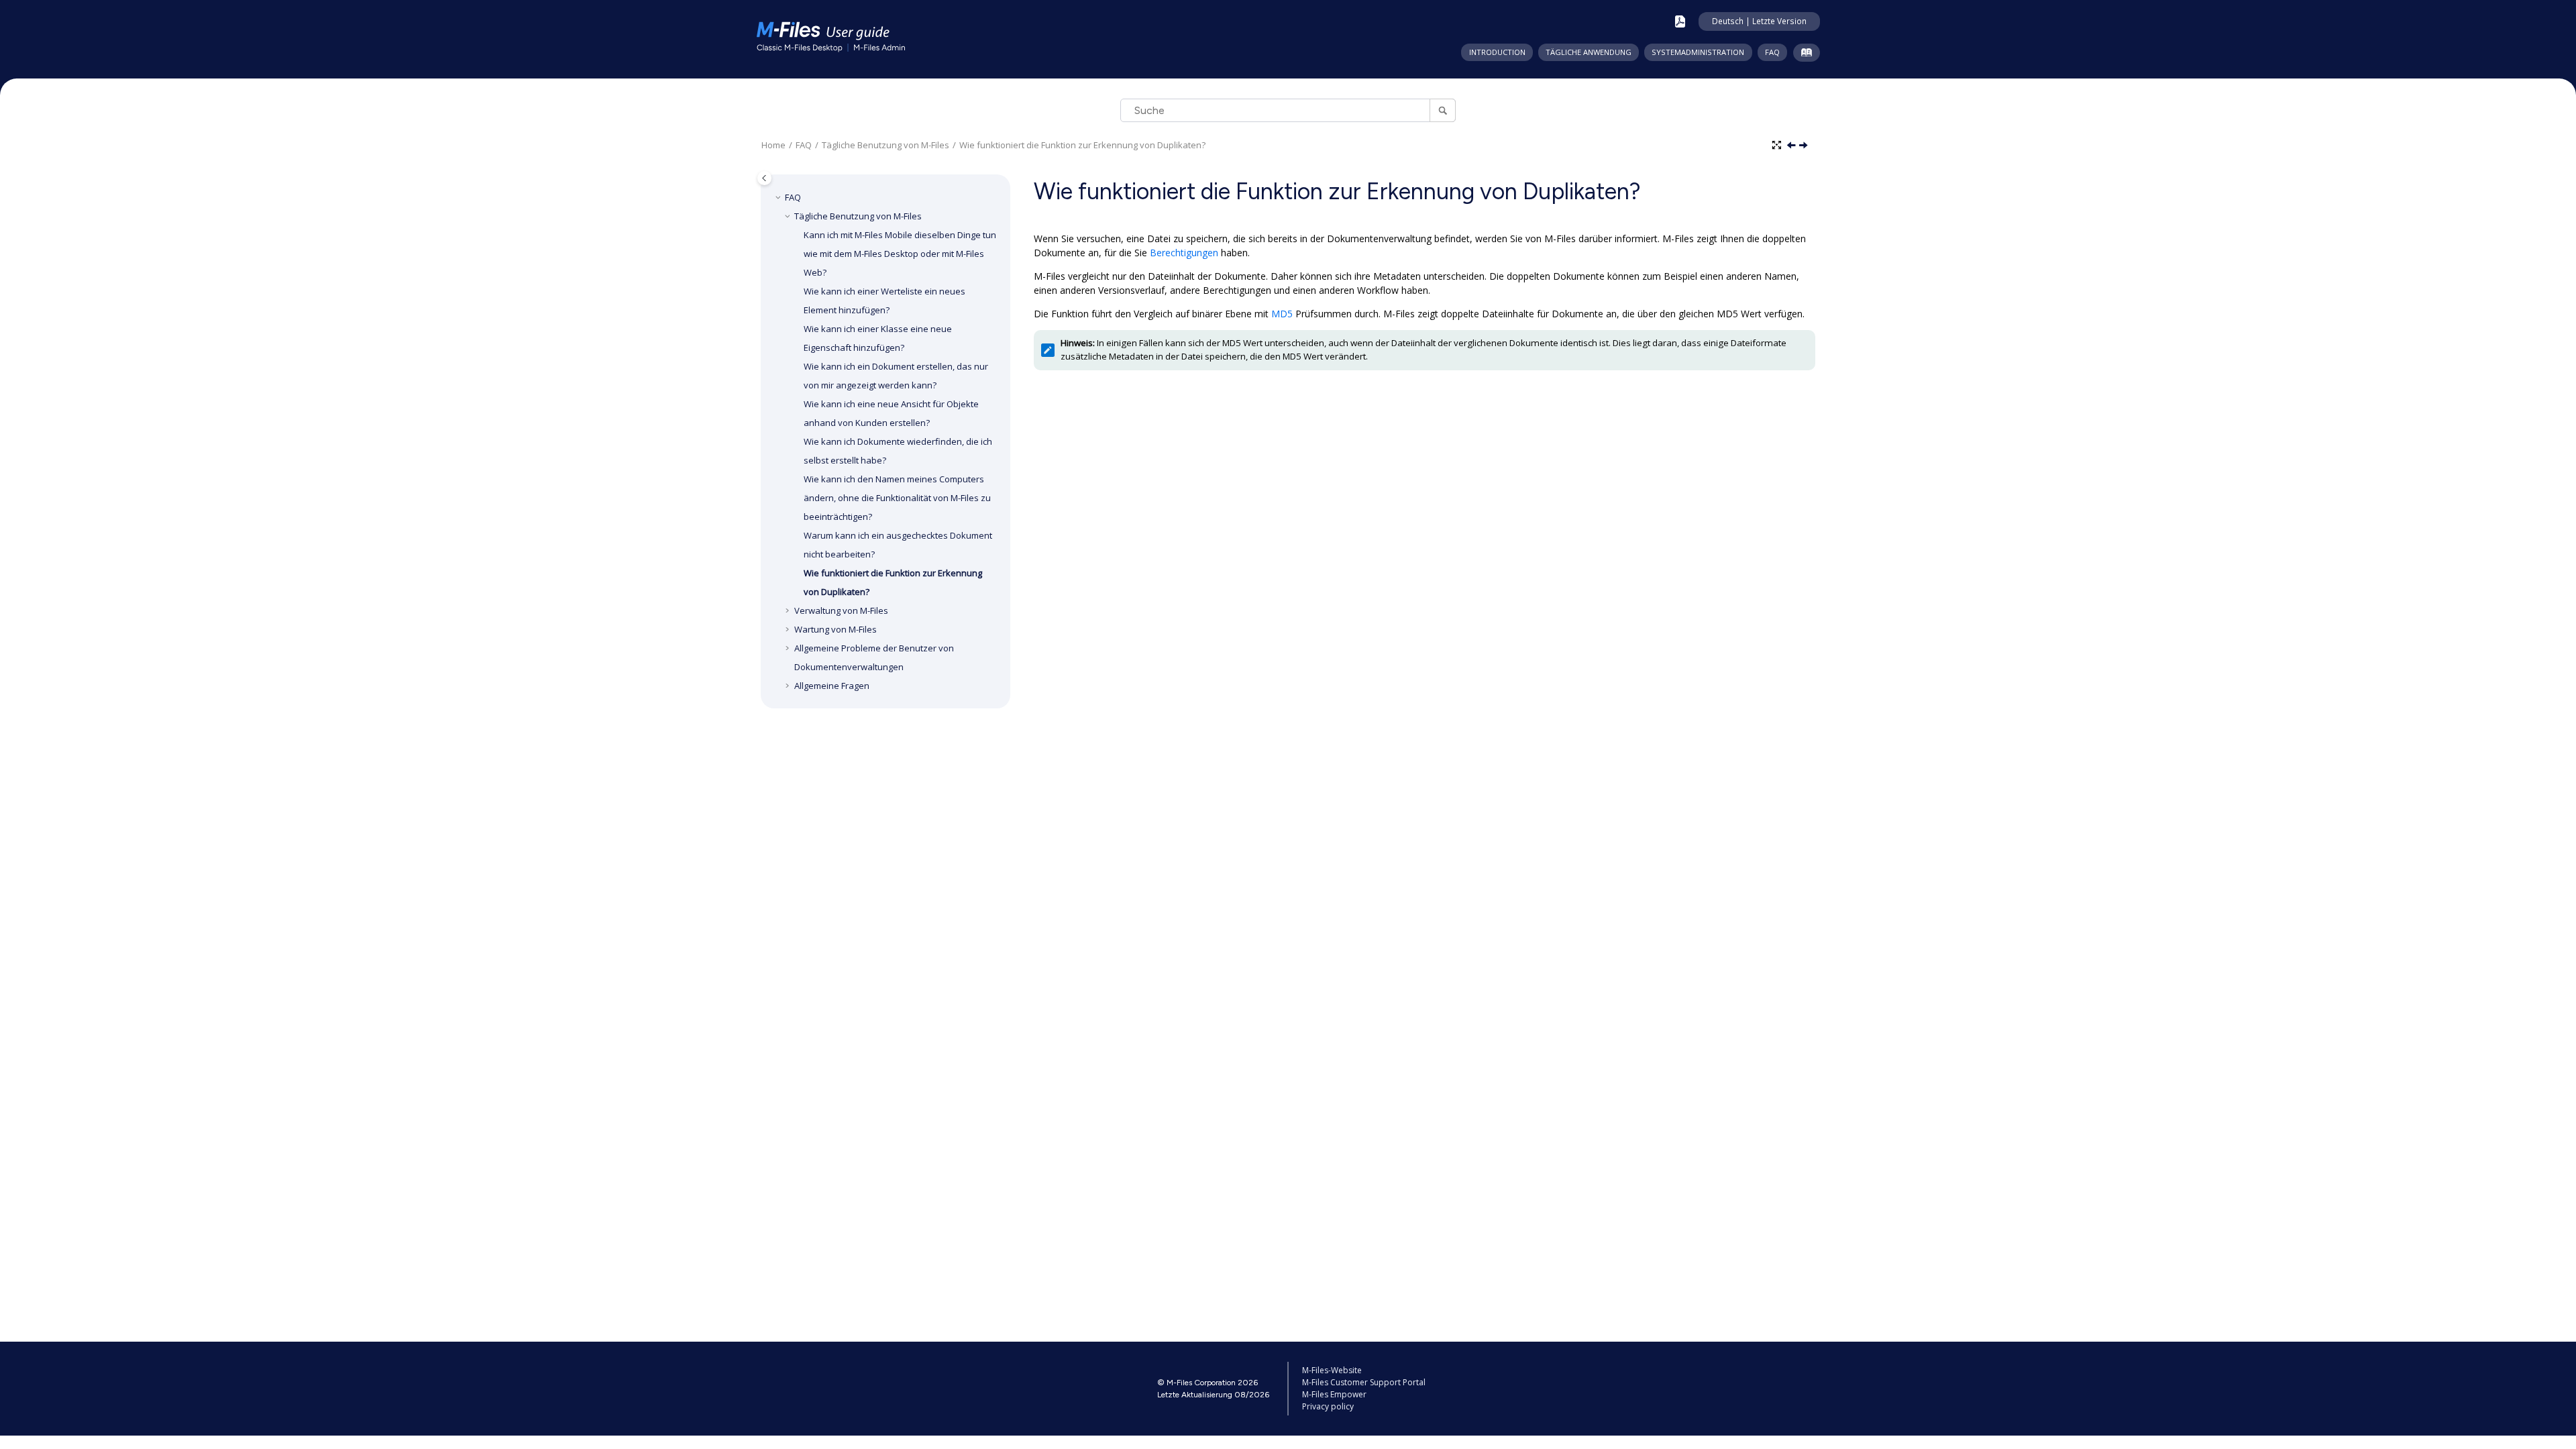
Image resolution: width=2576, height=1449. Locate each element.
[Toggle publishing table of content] (764, 178)
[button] (780, 197)
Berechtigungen (1184, 253)
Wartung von (836, 629)
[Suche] (1443, 110)
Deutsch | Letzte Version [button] (1759, 21)
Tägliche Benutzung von (885, 145)
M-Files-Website (1332, 1370)
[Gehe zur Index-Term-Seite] (1804, 55)
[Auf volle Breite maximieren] (1778, 146)
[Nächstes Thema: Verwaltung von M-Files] (1805, 146)
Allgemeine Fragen (832, 686)
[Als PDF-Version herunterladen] (1680, 21)
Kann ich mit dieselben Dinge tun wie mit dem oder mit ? (900, 254)
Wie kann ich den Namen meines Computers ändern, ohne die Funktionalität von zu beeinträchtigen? (897, 498)
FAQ (1772, 52)
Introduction (1497, 52)
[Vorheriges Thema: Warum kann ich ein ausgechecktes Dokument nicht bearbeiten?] (1792, 146)
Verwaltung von (841, 610)
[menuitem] (1497, 52)
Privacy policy (1328, 1406)
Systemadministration (1698, 52)
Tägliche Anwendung (1589, 52)
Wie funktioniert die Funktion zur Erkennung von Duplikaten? (1082, 145)
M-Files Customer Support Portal (1364, 1382)
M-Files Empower (1334, 1394)
